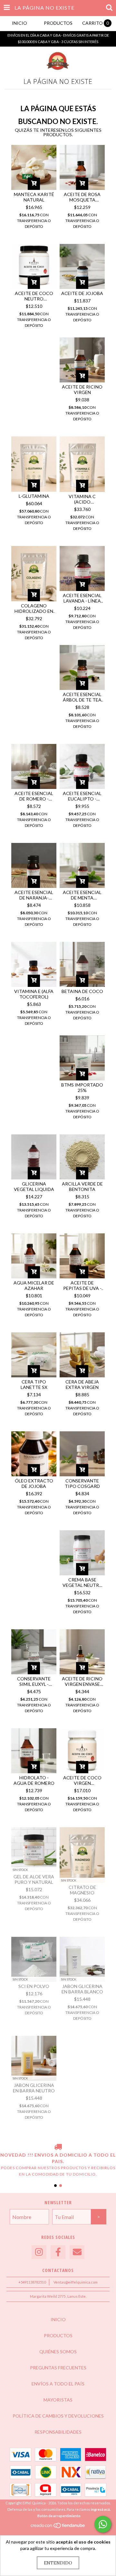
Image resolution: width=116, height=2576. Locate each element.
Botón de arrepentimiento (59, 2516)
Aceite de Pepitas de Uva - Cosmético (82, 1285)
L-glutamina (34, 496)
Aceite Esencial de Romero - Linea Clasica (34, 796)
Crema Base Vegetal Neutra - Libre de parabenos (82, 1582)
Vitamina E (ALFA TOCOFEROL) (34, 994)
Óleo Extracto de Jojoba (34, 1483)
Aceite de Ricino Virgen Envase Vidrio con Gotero (82, 1681)
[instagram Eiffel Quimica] (39, 2252)
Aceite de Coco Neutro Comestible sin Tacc (34, 296)
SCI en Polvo (34, 1986)
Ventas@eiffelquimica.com (76, 2282)
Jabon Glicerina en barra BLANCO (82, 1989)
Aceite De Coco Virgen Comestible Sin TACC (82, 1780)
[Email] (77, 2252)
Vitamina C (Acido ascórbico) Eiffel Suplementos (82, 499)
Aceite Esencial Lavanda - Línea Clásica (82, 598)
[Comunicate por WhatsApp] (103, 2524)
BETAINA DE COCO (82, 991)
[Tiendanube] (58, 2527)
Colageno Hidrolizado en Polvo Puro (34, 608)
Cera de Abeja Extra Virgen (82, 1384)
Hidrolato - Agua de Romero (34, 1780)
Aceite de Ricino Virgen (82, 389)
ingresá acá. (101, 2509)
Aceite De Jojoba (82, 293)
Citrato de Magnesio (82, 1890)
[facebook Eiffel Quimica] (58, 2252)
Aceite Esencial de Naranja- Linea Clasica (34, 895)
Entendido (58, 2563)
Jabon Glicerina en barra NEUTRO (34, 2088)
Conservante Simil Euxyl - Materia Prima (34, 1681)
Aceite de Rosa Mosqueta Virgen (82, 197)
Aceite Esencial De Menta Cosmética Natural (82, 895)
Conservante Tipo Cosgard (82, 1483)
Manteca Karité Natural (34, 197)
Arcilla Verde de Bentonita (82, 1186)
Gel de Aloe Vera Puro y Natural (34, 1879)
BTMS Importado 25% (82, 1087)
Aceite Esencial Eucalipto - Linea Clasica (82, 796)
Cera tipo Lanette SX (34, 1384)
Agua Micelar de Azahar (34, 1285)
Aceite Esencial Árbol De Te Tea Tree (82, 697)
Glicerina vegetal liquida (34, 1186)
